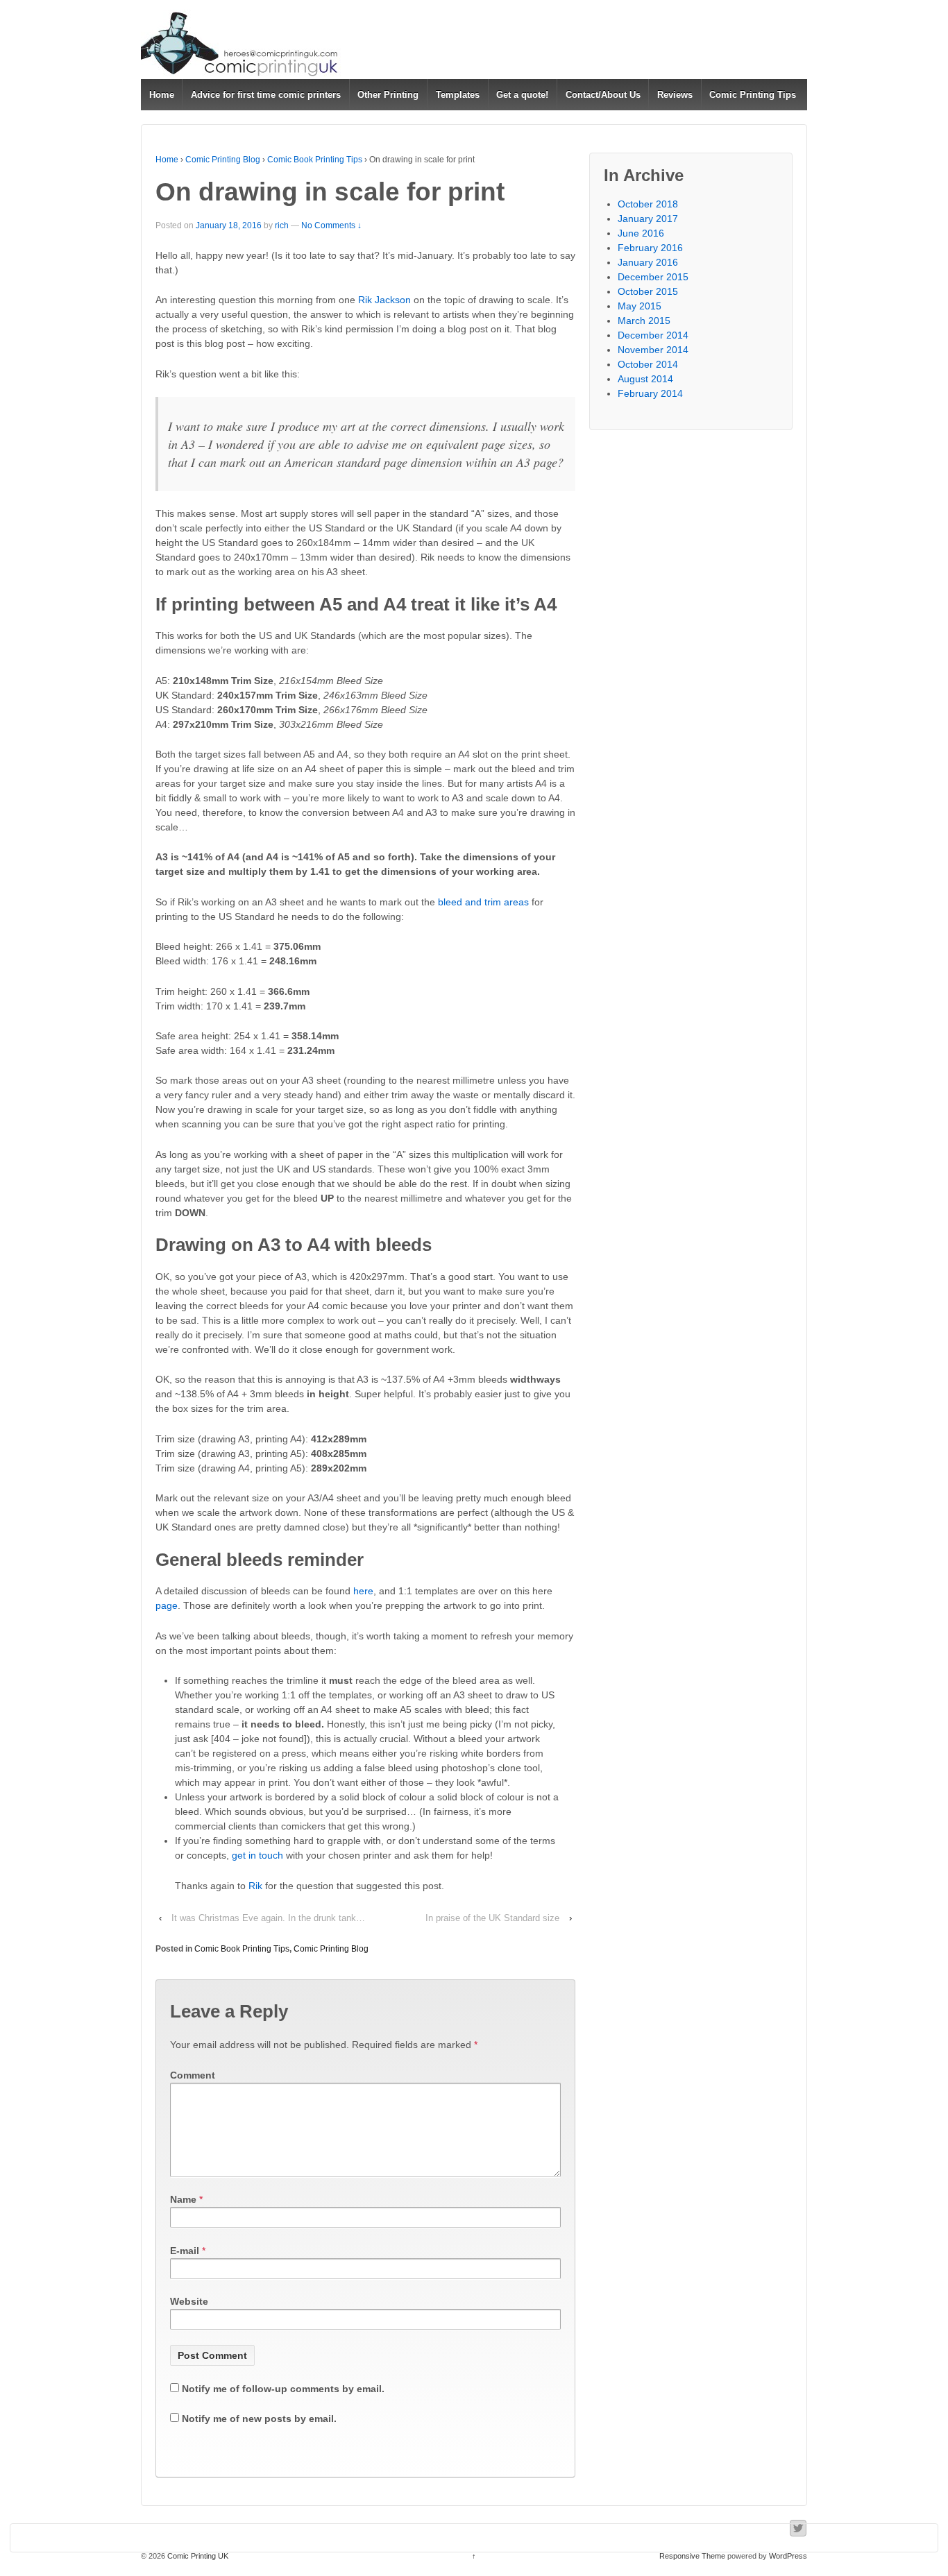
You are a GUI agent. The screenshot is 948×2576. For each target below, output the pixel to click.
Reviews (675, 95)
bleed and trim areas (483, 902)
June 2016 (641, 233)
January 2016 (648, 262)
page (167, 1605)
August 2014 (645, 379)
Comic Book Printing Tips (315, 160)
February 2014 (650, 393)
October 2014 (648, 364)
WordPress (788, 2556)
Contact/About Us (603, 95)
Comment (193, 2075)
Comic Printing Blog (223, 160)
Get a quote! (522, 95)
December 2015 (653, 277)
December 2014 (653, 335)
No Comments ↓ (331, 225)
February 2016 (650, 248)
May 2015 (640, 306)
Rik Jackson (384, 300)
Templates (458, 95)
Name (183, 2199)
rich (282, 225)
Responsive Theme (692, 2556)
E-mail (185, 2251)
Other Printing (388, 95)
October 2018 (648, 204)
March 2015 (644, 321)
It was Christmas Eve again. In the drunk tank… (268, 1918)
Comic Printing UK (197, 2556)
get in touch (257, 1855)
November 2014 (653, 350)
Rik (255, 1886)
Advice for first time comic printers (266, 95)
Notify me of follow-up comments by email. (283, 2389)
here (363, 1591)
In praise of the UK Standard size (492, 1918)
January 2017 (648, 219)
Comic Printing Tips (753, 95)
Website (189, 2301)
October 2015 (648, 291)
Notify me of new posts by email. (259, 2419)
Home (162, 95)
